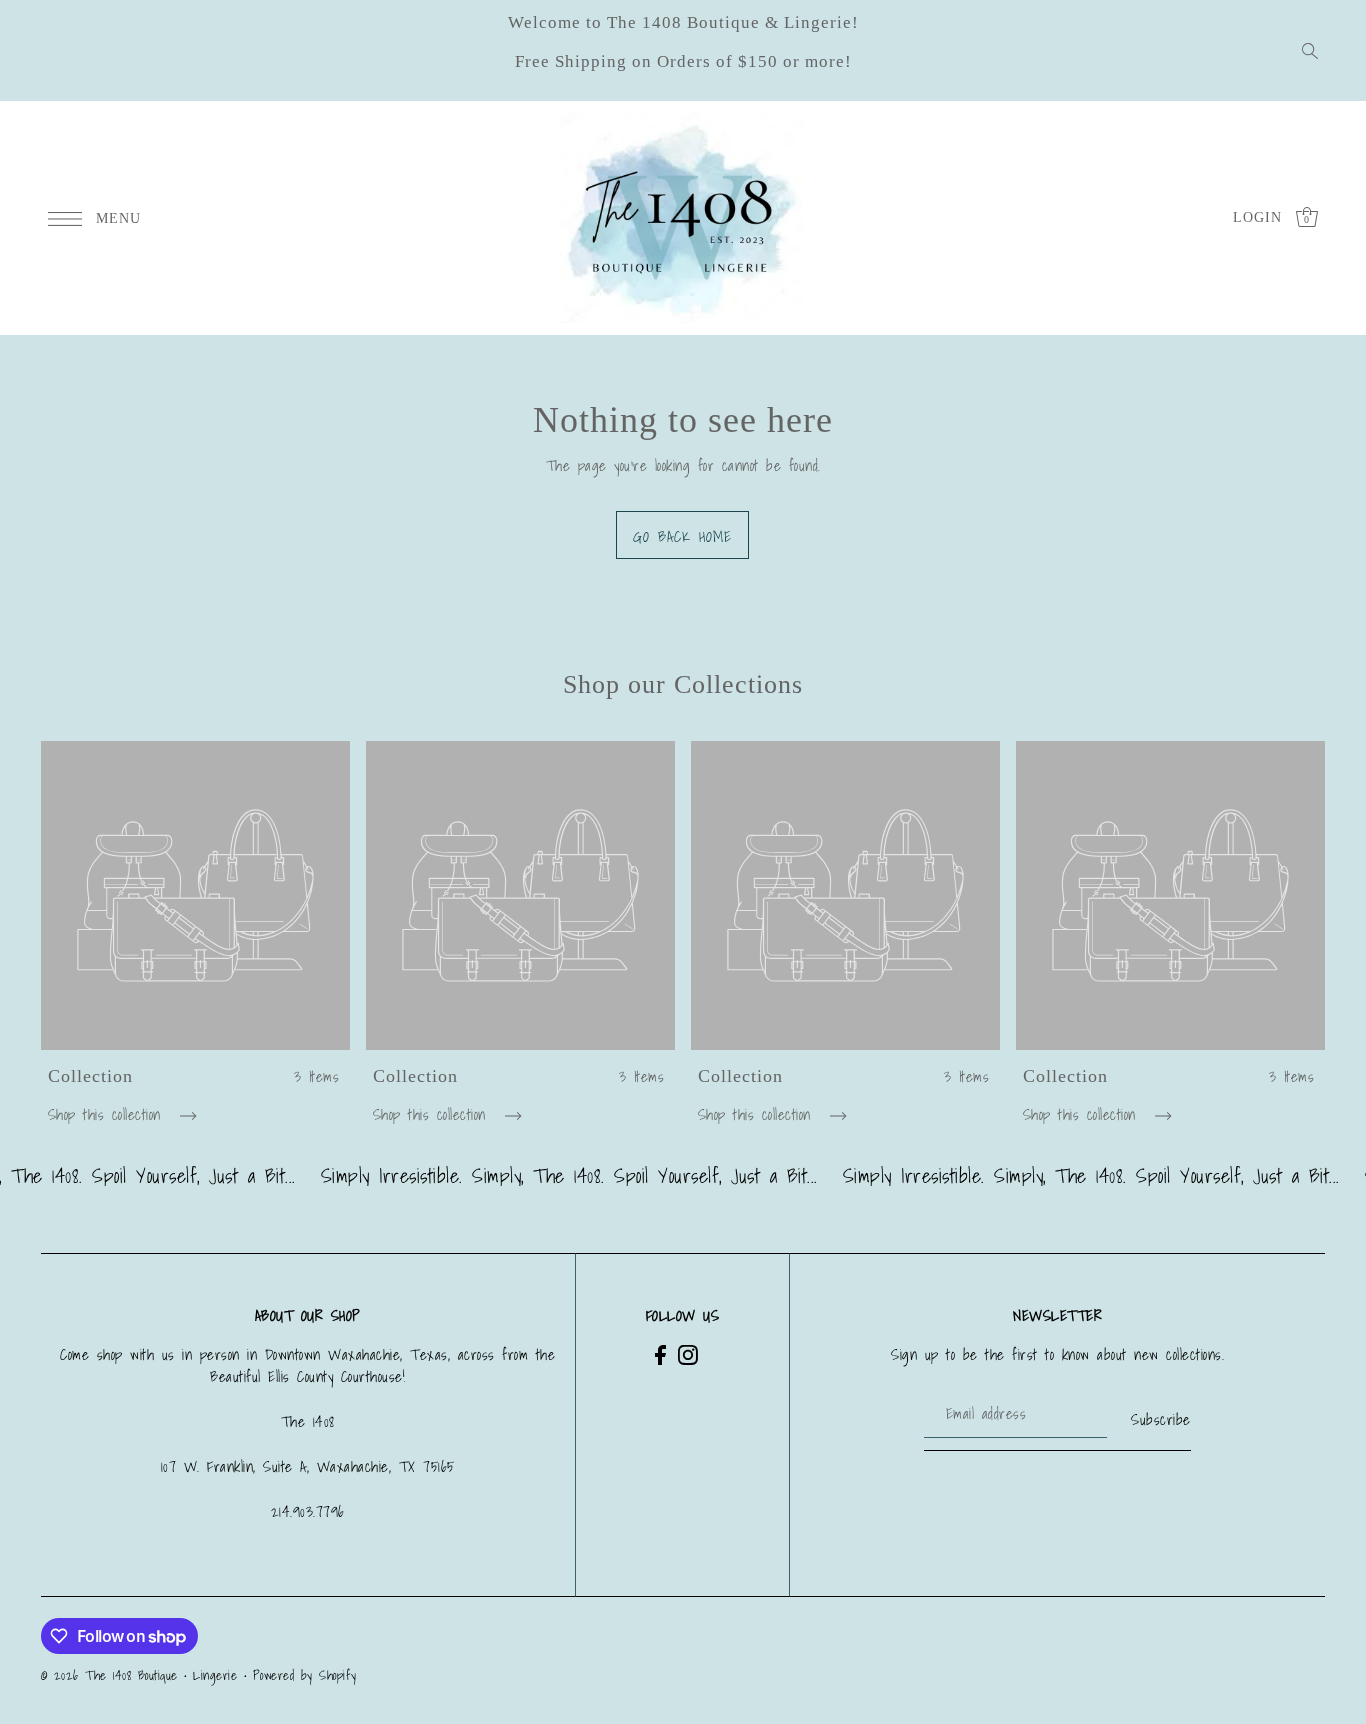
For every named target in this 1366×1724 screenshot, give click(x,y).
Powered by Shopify (305, 1675)
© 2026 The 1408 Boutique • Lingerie (139, 1675)
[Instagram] (688, 1354)
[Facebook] (660, 1354)
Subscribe (1161, 1419)
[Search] (1311, 51)
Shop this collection (108, 1114)
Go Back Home (682, 536)
